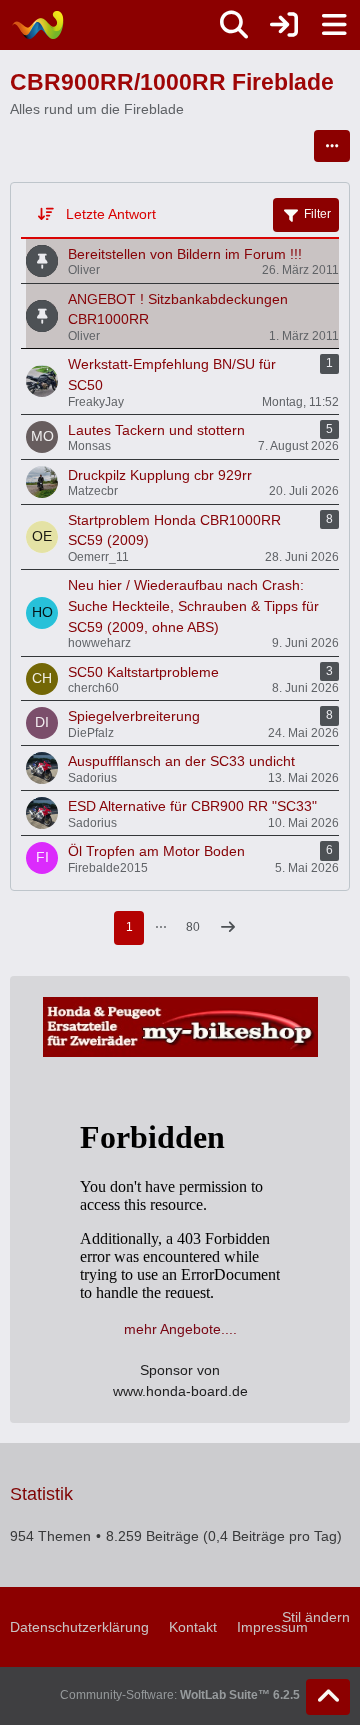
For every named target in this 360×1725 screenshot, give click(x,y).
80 (193, 927)
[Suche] (234, 25)
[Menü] (334, 25)
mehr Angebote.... (180, 1329)
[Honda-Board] (37, 25)
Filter (317, 214)
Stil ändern (316, 1617)
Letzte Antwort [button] (111, 214)
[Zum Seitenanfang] (328, 1697)
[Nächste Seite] (228, 928)
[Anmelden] (284, 25)
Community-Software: (180, 1695)
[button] (332, 146)
